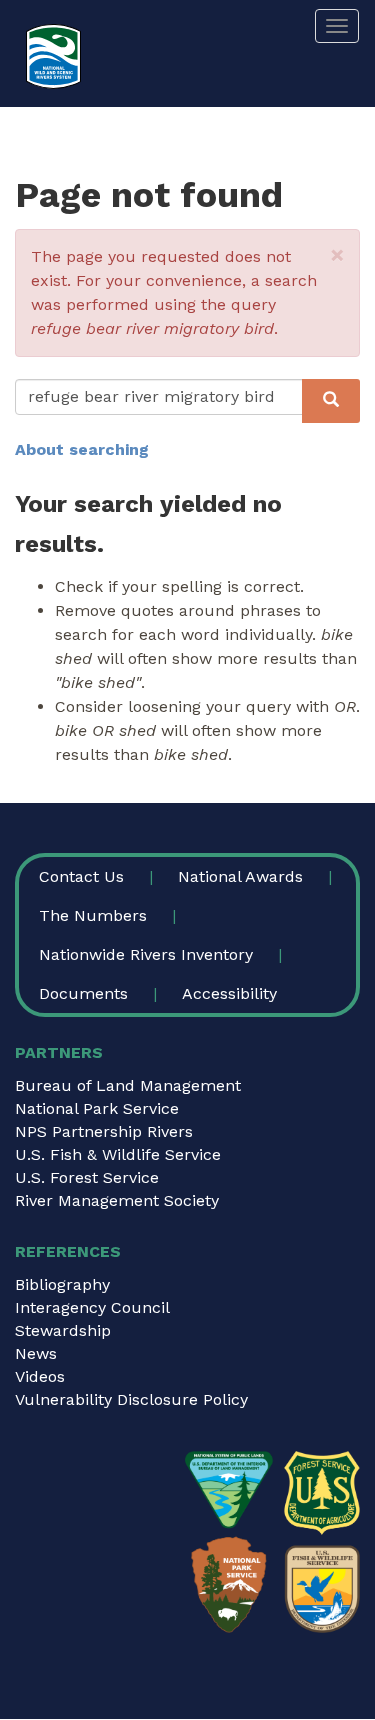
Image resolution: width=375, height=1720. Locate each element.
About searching (82, 449)
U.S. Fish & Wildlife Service (118, 1154)
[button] (337, 255)
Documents (83, 993)
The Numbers (93, 915)
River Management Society (117, 1200)
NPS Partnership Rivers (104, 1131)
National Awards (240, 876)
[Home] (53, 56)
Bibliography (62, 1284)
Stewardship (63, 1330)
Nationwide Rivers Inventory (146, 954)
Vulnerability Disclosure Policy (131, 1399)
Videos (40, 1376)
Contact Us (81, 876)
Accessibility (229, 993)
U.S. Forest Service (87, 1177)
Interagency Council (92, 1307)
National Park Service (97, 1108)
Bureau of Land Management (128, 1085)
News (36, 1353)
